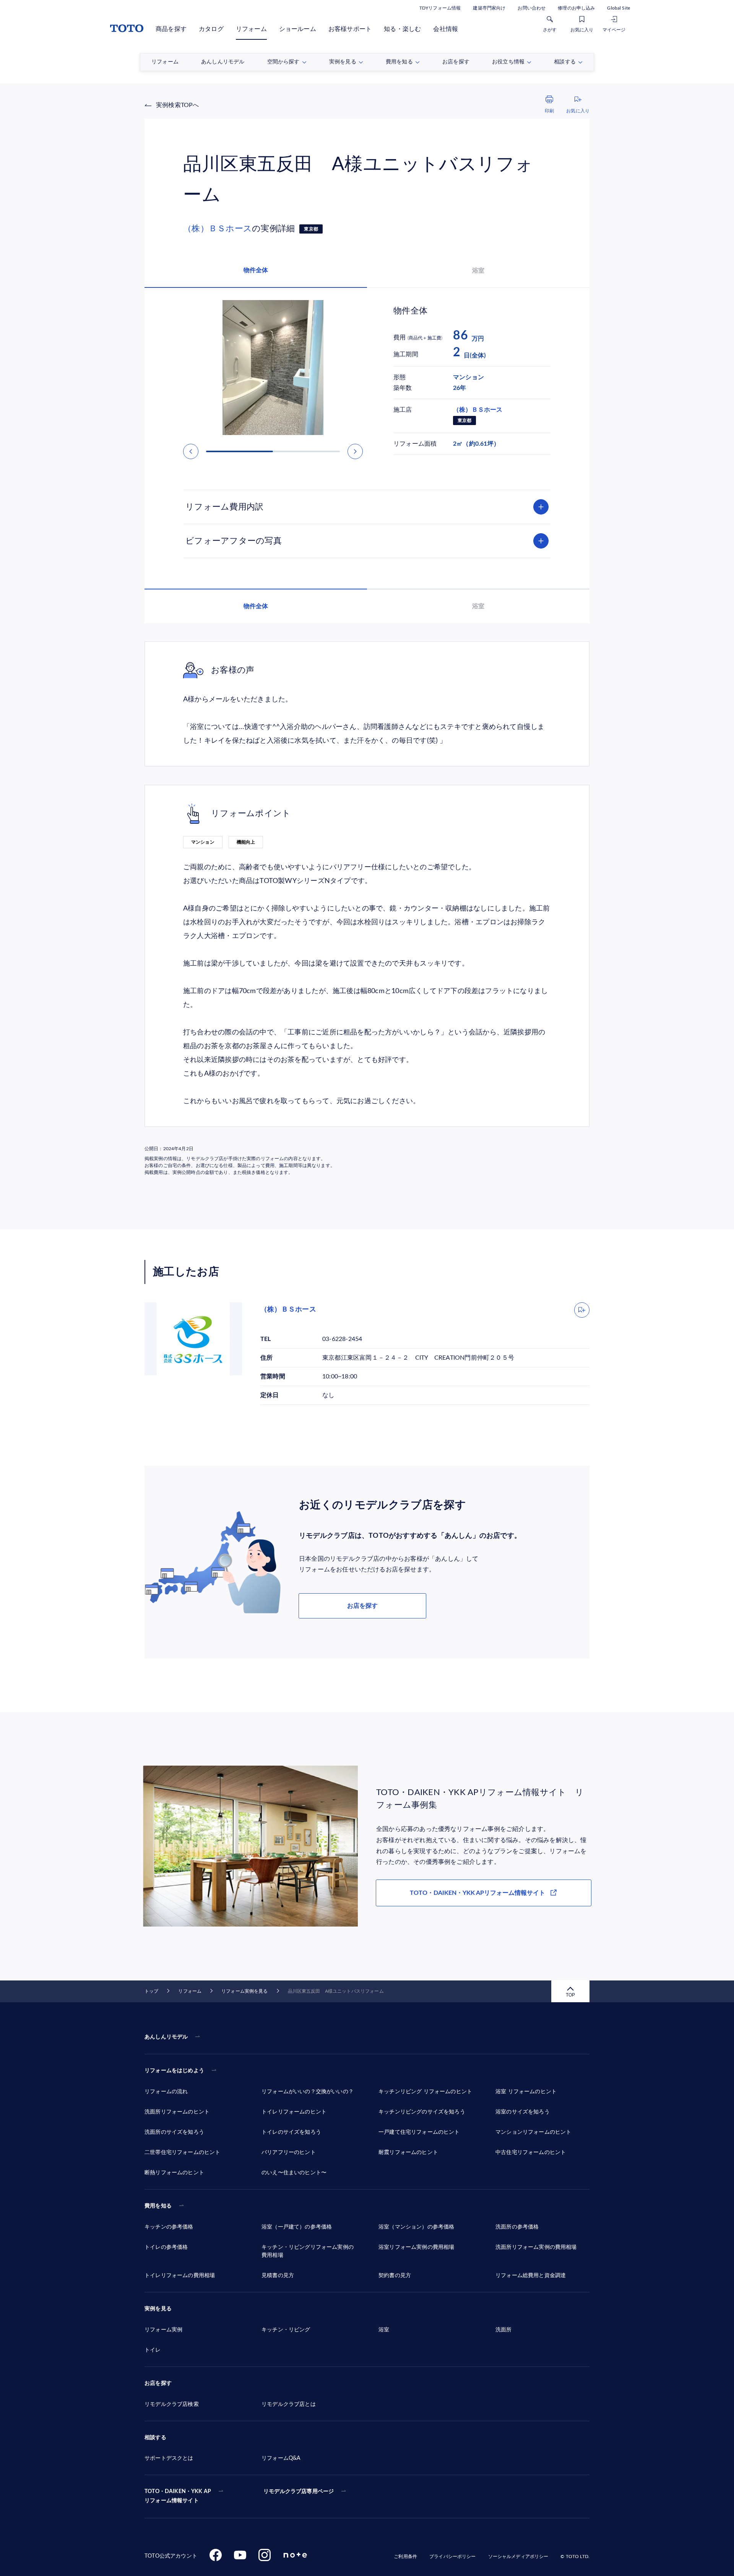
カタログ (211, 29)
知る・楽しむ (402, 29)
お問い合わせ (532, 8)
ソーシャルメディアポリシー (518, 2557)
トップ (151, 1991)
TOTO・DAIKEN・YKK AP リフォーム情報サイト (178, 2496)
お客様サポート (350, 29)
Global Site (619, 8)
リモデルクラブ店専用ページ (299, 2492)
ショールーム (298, 29)
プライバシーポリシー (452, 2557)
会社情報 (446, 29)
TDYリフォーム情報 (440, 8)
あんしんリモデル (166, 2037)
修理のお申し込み (576, 8)
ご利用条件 (405, 2557)
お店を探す (362, 1606)
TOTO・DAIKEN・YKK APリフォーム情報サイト (477, 1893)
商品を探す (171, 29)
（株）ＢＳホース (218, 229)
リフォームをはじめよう (174, 2071)
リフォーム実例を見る (244, 1991)
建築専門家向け (489, 8)
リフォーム (251, 29)
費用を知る (158, 2206)
